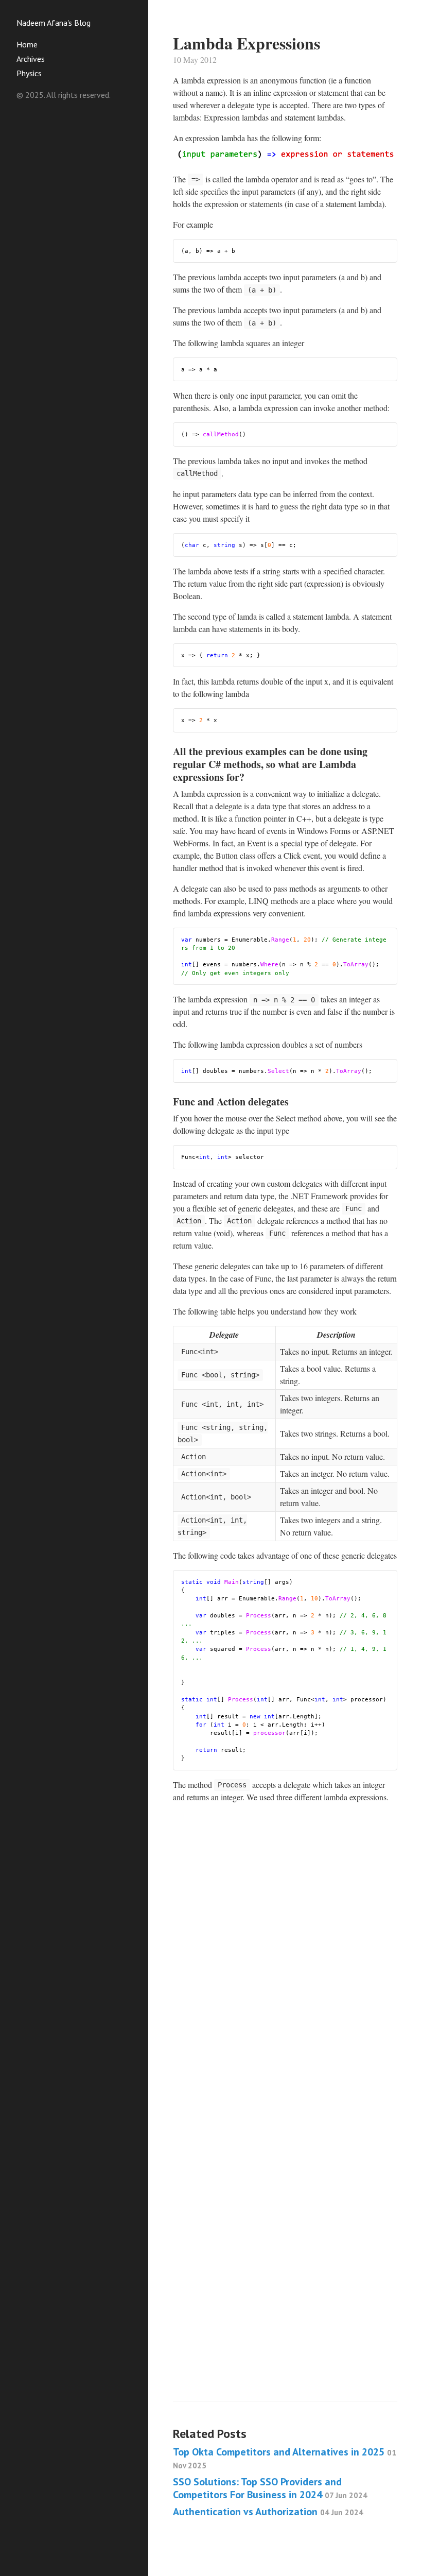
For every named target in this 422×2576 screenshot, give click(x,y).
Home (27, 44)
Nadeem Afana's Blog (54, 23)
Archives (31, 59)
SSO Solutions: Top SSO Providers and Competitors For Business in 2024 (270, 2488)
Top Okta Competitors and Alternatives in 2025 (285, 2458)
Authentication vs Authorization (268, 2512)
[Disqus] (285, 1977)
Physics (29, 73)
